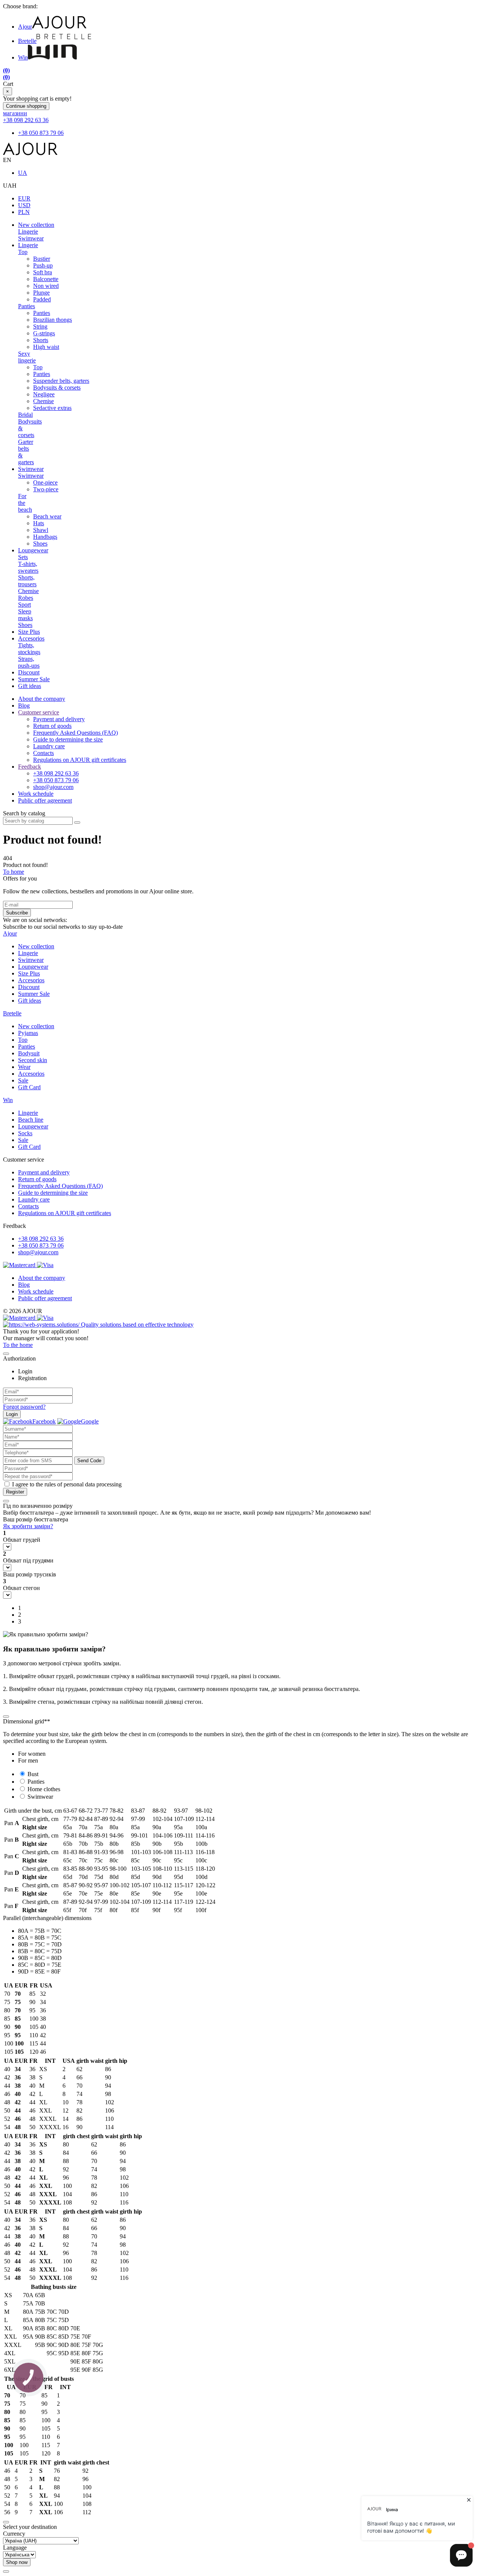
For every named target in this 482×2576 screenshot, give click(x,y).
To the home (18, 1345)
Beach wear (47, 516)
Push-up (43, 265)
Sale (23, 1080)
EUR (24, 198)
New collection (36, 225)
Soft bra (43, 272)
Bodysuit (29, 1053)
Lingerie (28, 232)
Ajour (25, 27)
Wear (24, 1067)
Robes (26, 598)
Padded (42, 299)
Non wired (46, 286)
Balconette (46, 279)
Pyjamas (28, 1033)
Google (90, 1421)
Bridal (25, 415)
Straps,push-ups (29, 662)
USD (24, 205)
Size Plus (29, 632)
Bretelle (27, 41)
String (40, 326)
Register (15, 1492)
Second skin (33, 1060)
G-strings (44, 333)
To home (14, 872)
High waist (46, 347)
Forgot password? (24, 1407)
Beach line (31, 1120)
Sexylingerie (27, 357)
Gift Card (29, 1087)
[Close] (6, 1354)
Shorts (41, 340)
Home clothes (44, 1789)
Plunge (41, 293)
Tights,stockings (29, 649)
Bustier (42, 259)
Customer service (39, 712)
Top (23, 252)
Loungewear (33, 550)
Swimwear (31, 238)
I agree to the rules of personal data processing (67, 1484)
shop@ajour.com (38, 1252)
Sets (23, 557)
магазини (15, 113)
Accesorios (31, 638)
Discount (29, 672)
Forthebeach (25, 503)
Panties (27, 306)
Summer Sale (34, 679)
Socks (25, 1133)
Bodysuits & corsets (57, 388)
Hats (39, 523)
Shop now (17, 2562)
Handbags (45, 537)
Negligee (44, 394)
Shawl (41, 530)
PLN (24, 212)
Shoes (40, 543)
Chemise (43, 401)
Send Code (89, 1461)
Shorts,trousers (27, 581)
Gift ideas (30, 686)
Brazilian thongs (53, 320)
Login (12, 1414)
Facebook (44, 1421)
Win (23, 57)
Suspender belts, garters (61, 381)
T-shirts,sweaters (28, 567)
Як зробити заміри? (28, 1526)
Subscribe (17, 913)
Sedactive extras (52, 408)
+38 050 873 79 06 (41, 133)
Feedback (30, 767)
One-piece (45, 482)
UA (23, 173)
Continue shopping (26, 106)
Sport (24, 605)
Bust (33, 1774)
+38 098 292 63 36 (26, 120)
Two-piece (46, 489)
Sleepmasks (25, 615)
